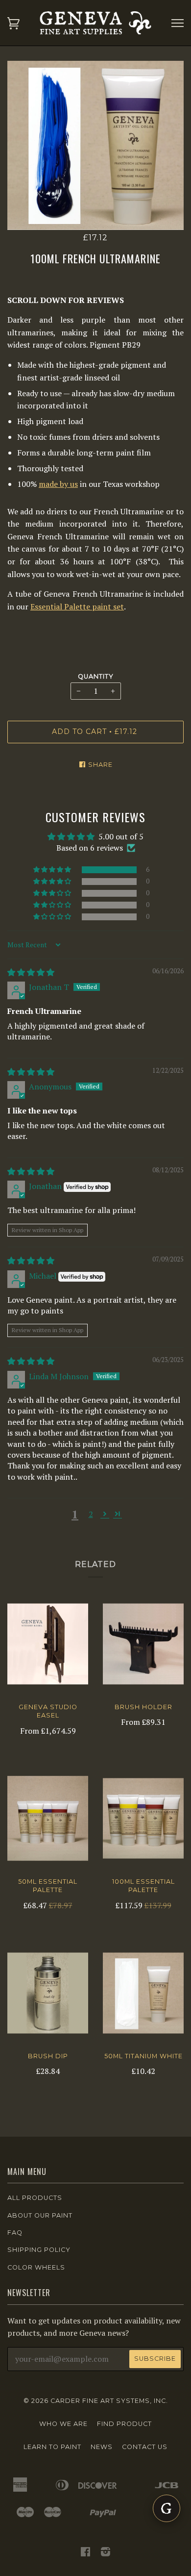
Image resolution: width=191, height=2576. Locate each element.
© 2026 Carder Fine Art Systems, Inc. (96, 2401)
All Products (35, 2198)
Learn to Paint (52, 2447)
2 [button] (91, 1514)
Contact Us (145, 2447)
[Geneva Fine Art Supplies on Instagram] (106, 2553)
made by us (58, 484)
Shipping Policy (39, 2250)
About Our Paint (40, 2215)
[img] (31, 972)
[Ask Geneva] (167, 2508)
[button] (53, 870)
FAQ (15, 2233)
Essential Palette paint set (77, 606)
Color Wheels (36, 2267)
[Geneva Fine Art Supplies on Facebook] (86, 2553)
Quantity (96, 676)
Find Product (124, 2424)
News (102, 2447)
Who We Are (63, 2424)
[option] (95, 145)
